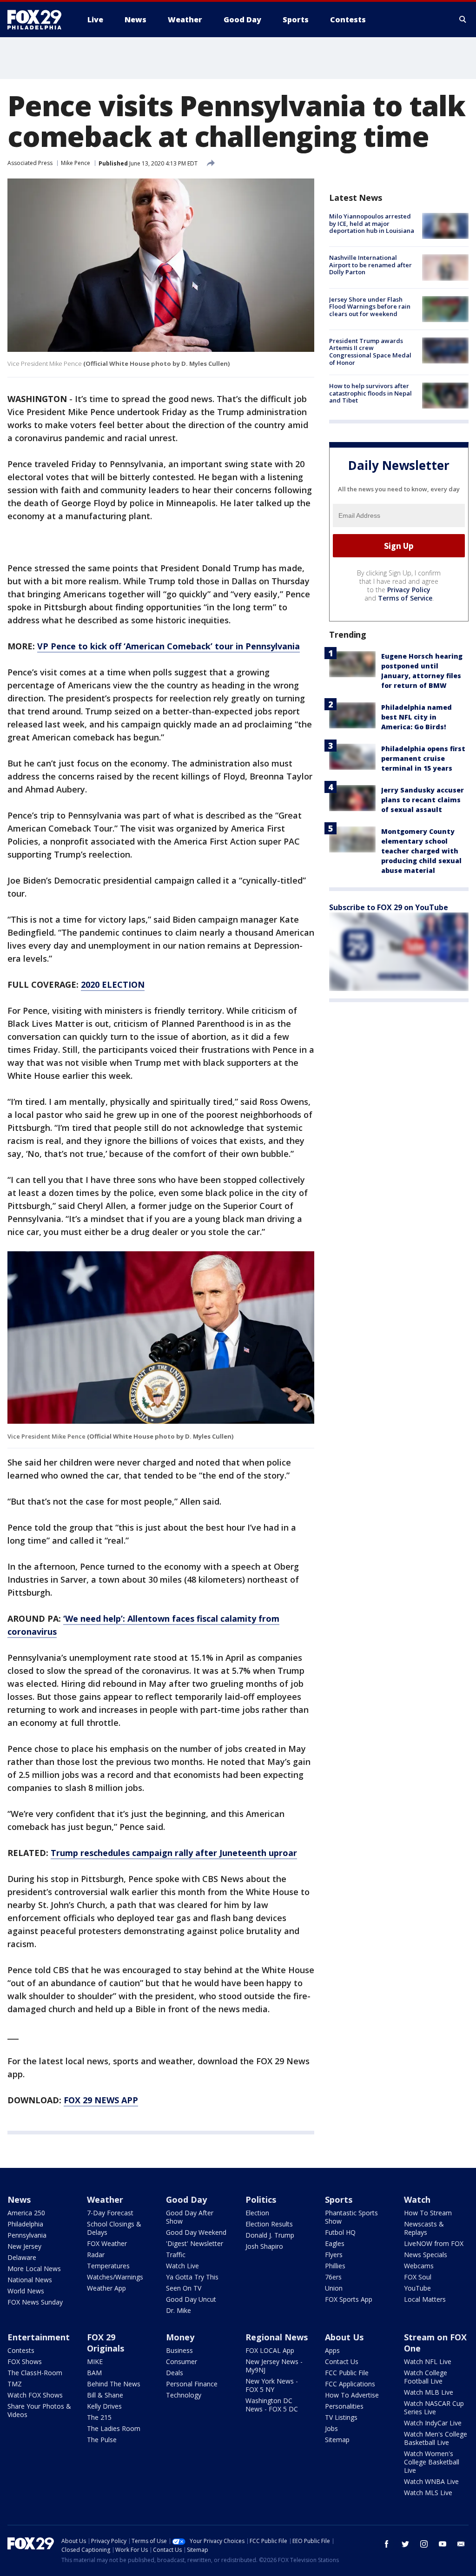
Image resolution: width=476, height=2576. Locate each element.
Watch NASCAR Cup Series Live (434, 2408)
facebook (387, 2544)
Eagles (335, 2243)
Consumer (182, 2361)
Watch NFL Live (428, 2361)
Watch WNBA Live (431, 2481)
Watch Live (182, 2266)
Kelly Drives (104, 2406)
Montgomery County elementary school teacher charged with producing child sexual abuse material (421, 851)
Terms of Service (405, 598)
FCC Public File (347, 2373)
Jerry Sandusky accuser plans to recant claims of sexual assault (423, 800)
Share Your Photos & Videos (39, 2410)
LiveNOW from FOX (434, 2243)
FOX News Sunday (35, 2302)
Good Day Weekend (196, 2232)
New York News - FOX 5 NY (272, 2385)
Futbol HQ (340, 2232)
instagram (424, 2544)
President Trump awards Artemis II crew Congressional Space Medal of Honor (370, 352)
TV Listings (341, 2417)
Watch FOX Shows (35, 2395)
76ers (333, 2277)
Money (180, 2337)
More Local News (34, 2269)
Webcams (419, 2266)
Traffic (176, 2255)
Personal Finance (192, 2384)
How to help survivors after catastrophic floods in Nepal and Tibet (370, 393)
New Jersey (24, 2246)
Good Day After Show (190, 2217)
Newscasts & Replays (424, 2228)
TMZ (15, 2384)
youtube (443, 2544)
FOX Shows (25, 2361)
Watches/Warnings (115, 2277)
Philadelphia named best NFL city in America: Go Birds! (416, 717)
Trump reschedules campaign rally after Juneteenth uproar (174, 1853)
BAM (94, 2373)
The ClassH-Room (35, 2373)
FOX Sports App (349, 2299)
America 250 (26, 2213)
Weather (105, 2200)
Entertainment (39, 2337)
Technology (184, 2395)
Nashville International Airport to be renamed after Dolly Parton (370, 265)
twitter (405, 2544)
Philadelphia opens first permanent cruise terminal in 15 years (423, 758)
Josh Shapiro (264, 2246)
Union (334, 2288)
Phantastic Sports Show (351, 2217)
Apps (332, 2350)
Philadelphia (25, 2224)
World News (26, 2291)
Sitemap (337, 2440)
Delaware (22, 2257)
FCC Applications (350, 2384)
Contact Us (342, 2361)
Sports (339, 2200)
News (19, 2200)
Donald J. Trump (270, 2235)
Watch (417, 2200)
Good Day (186, 2200)
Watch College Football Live (426, 2377)
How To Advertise (352, 2395)
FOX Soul (418, 2277)
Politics (261, 2200)
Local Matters (425, 2299)
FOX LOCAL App (270, 2350)
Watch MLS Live (428, 2493)
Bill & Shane (105, 2395)
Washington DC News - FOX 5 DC (272, 2405)
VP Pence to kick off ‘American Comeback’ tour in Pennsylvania (169, 646)
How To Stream (428, 2213)
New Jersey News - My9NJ (274, 2366)
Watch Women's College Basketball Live (432, 2462)
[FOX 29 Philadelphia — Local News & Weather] (38, 20)
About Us (344, 2337)
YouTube (417, 2288)
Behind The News (114, 2384)
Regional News (277, 2337)
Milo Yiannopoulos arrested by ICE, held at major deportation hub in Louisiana (372, 223)
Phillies (335, 2266)
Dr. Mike (178, 2310)
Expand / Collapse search (463, 20)
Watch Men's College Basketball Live (436, 2438)
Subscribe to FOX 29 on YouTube (389, 907)
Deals (175, 2373)
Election (257, 2213)
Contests (21, 2350)
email (461, 2544)
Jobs (331, 2428)
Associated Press (30, 163)
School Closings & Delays (114, 2228)
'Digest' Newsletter (195, 2243)
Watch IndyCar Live (433, 2423)
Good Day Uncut (191, 2299)
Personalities (344, 2406)
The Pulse (102, 2440)
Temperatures (108, 2266)
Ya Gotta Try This (192, 2277)
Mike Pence (76, 163)
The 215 (99, 2417)
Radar (96, 2255)
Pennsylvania (27, 2235)
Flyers (334, 2255)
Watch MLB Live (429, 2392)
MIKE (95, 2361)
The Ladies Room (114, 2428)
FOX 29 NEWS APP (101, 2100)
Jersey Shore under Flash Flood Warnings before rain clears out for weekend (370, 307)
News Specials (426, 2255)
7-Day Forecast (110, 2213)
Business (179, 2350)
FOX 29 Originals (106, 2343)
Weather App (106, 2288)
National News (30, 2280)
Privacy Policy (409, 590)
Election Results (269, 2224)
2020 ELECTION (113, 984)
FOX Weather (107, 2243)
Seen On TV (184, 2288)
